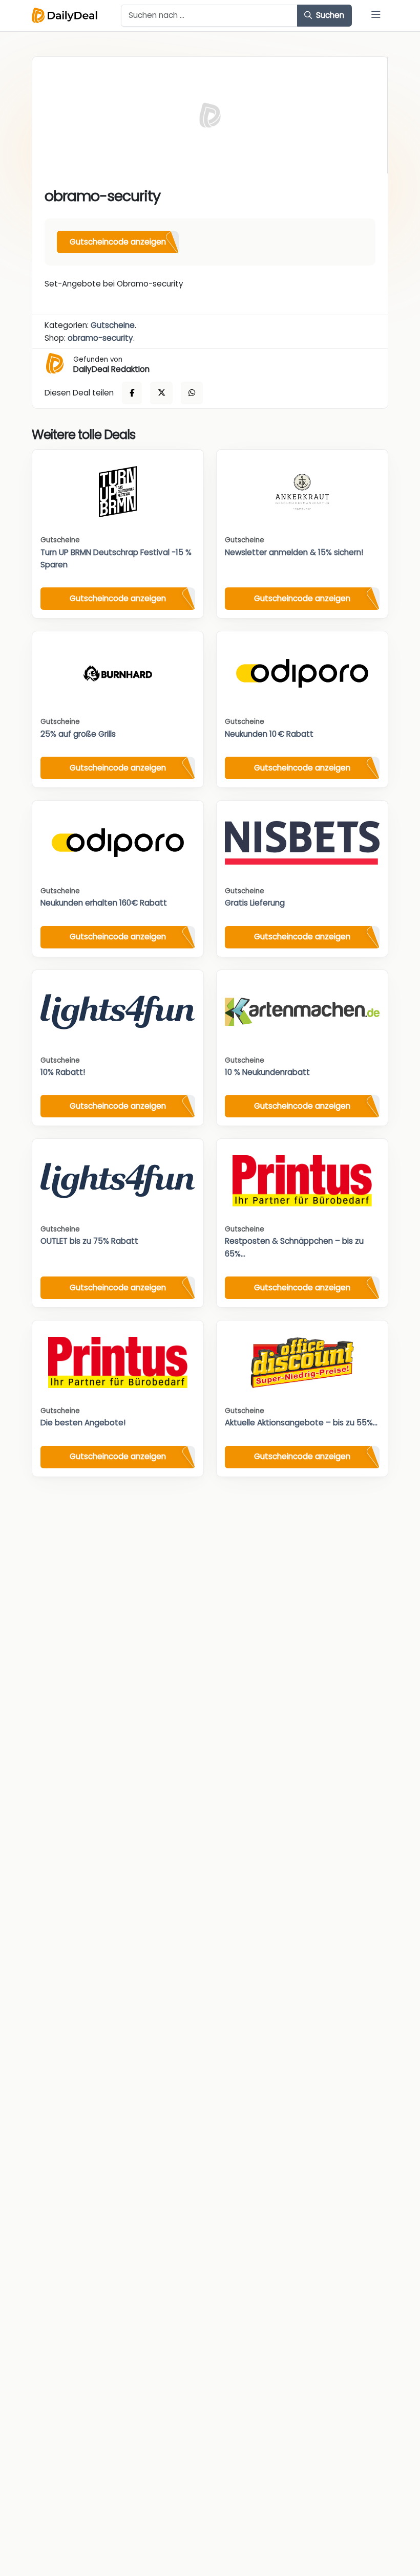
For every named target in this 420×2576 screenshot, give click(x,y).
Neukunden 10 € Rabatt (269, 734)
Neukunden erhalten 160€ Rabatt (104, 903)
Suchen (329, 15)
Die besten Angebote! (83, 1423)
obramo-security (100, 338)
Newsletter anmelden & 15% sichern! (294, 552)
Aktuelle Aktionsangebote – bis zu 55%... (301, 1423)
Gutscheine (113, 325)
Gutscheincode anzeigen (118, 242)
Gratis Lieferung (255, 903)
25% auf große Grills (78, 734)
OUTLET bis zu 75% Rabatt (89, 1241)
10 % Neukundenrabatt (267, 1072)
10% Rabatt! (63, 1072)
